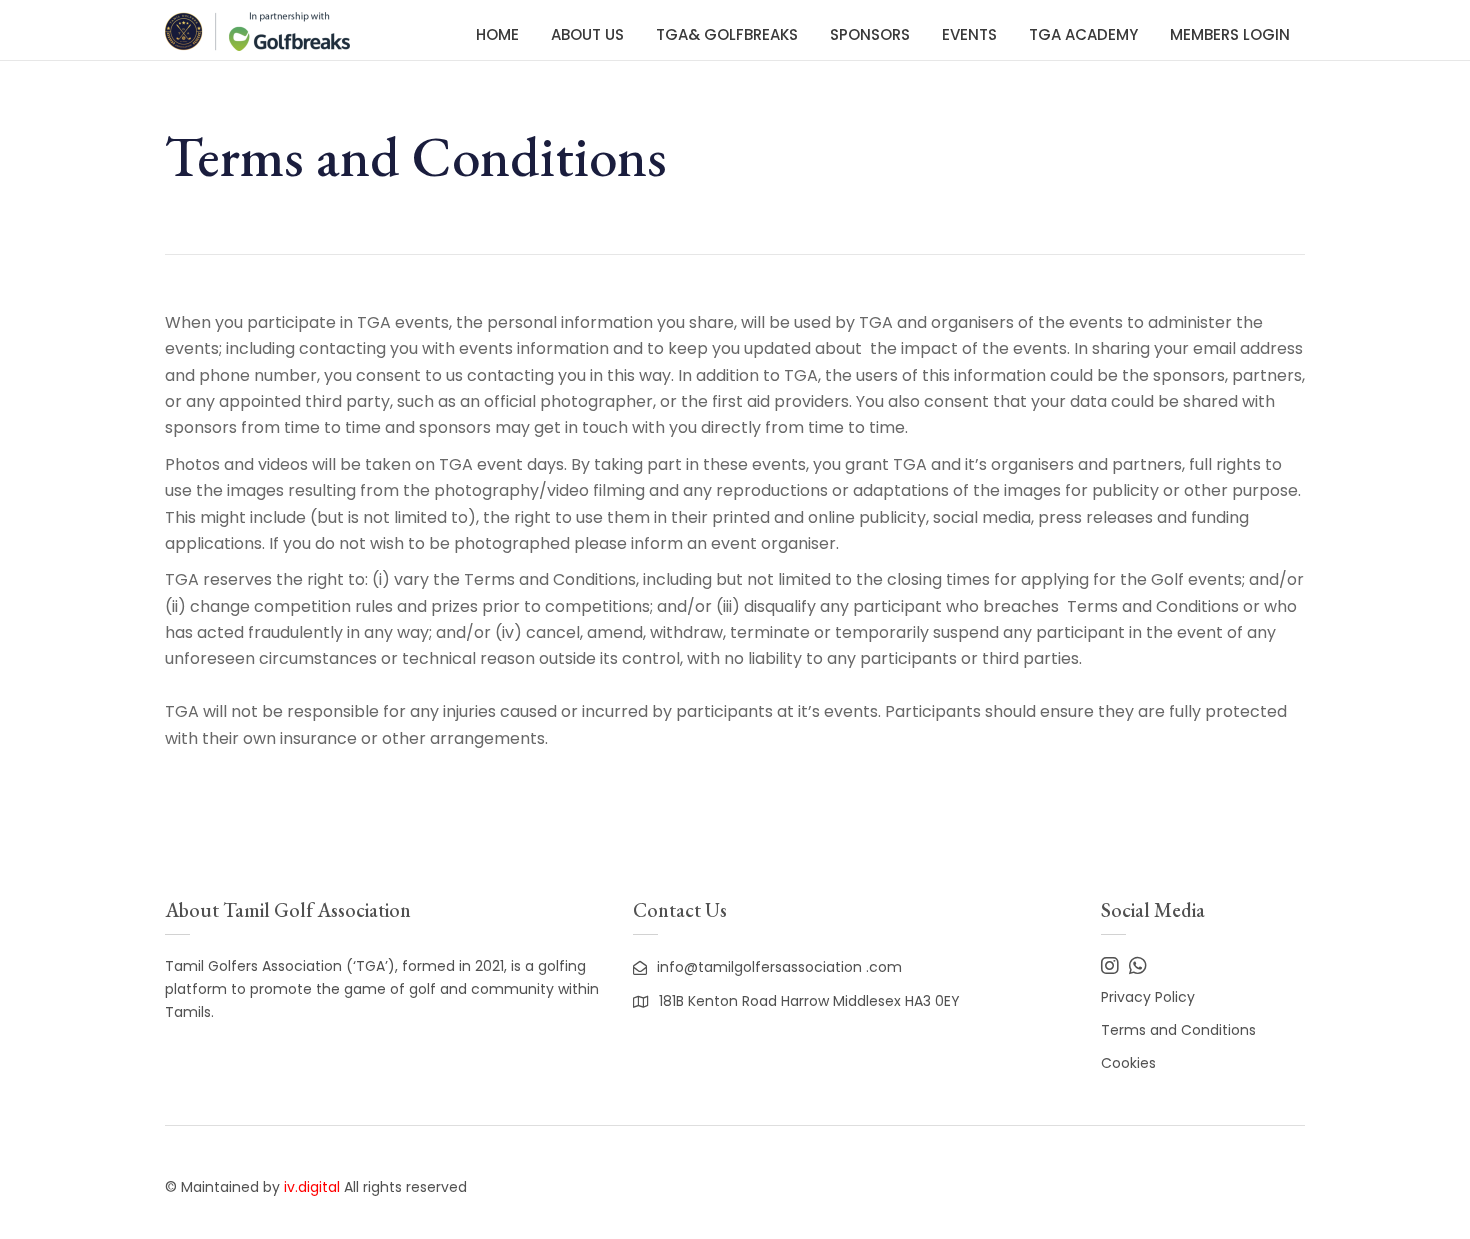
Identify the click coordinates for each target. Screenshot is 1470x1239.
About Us (587, 34)
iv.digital (312, 1187)
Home (497, 34)
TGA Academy (1083, 34)
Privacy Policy (1148, 997)
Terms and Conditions (1178, 1030)
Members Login (1230, 34)
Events (969, 34)
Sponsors (870, 34)
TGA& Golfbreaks (727, 34)
